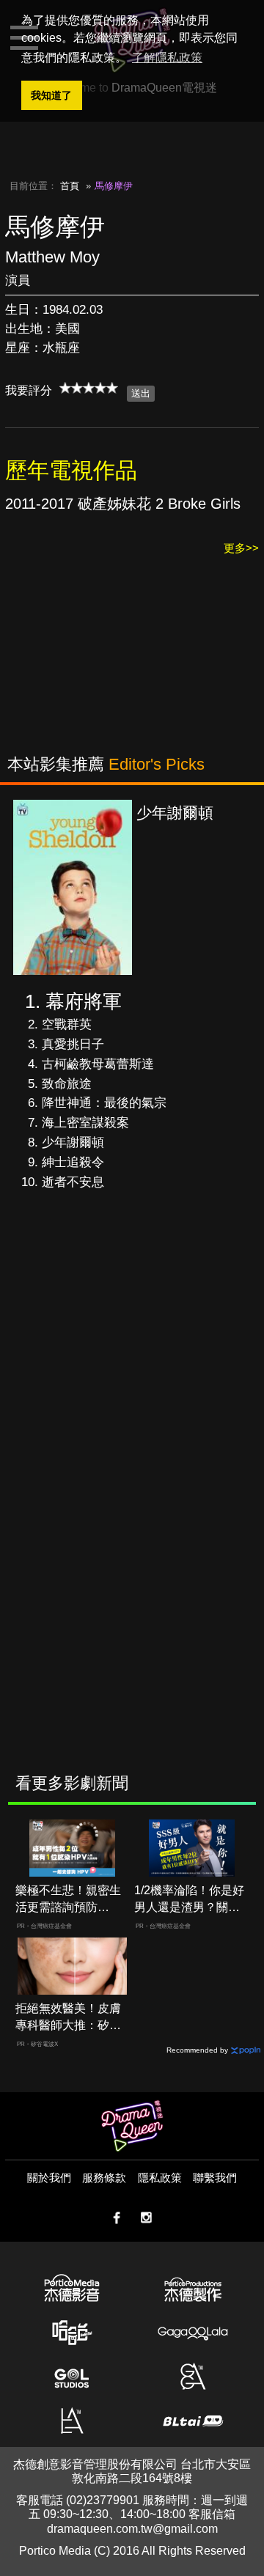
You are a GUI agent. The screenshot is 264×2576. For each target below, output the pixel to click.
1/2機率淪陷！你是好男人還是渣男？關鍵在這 (189, 1900)
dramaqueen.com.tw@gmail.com (132, 2529)
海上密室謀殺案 (85, 1123)
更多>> (241, 548)
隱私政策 (160, 2178)
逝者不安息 (73, 1182)
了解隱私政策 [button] (167, 58)
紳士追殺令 (73, 1162)
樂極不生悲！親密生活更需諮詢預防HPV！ (68, 1900)
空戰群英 (67, 1024)
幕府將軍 (84, 1001)
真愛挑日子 (73, 1044)
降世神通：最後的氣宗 (104, 1103)
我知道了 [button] (51, 95)
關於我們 (49, 2178)
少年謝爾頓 (73, 1142)
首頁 (70, 186)
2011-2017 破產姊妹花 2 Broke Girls (123, 504)
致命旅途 (67, 1084)
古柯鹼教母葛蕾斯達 (98, 1064)
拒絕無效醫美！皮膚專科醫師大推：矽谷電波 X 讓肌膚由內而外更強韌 (69, 2018)
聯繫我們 (215, 2178)
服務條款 (104, 2178)
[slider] (89, 388)
